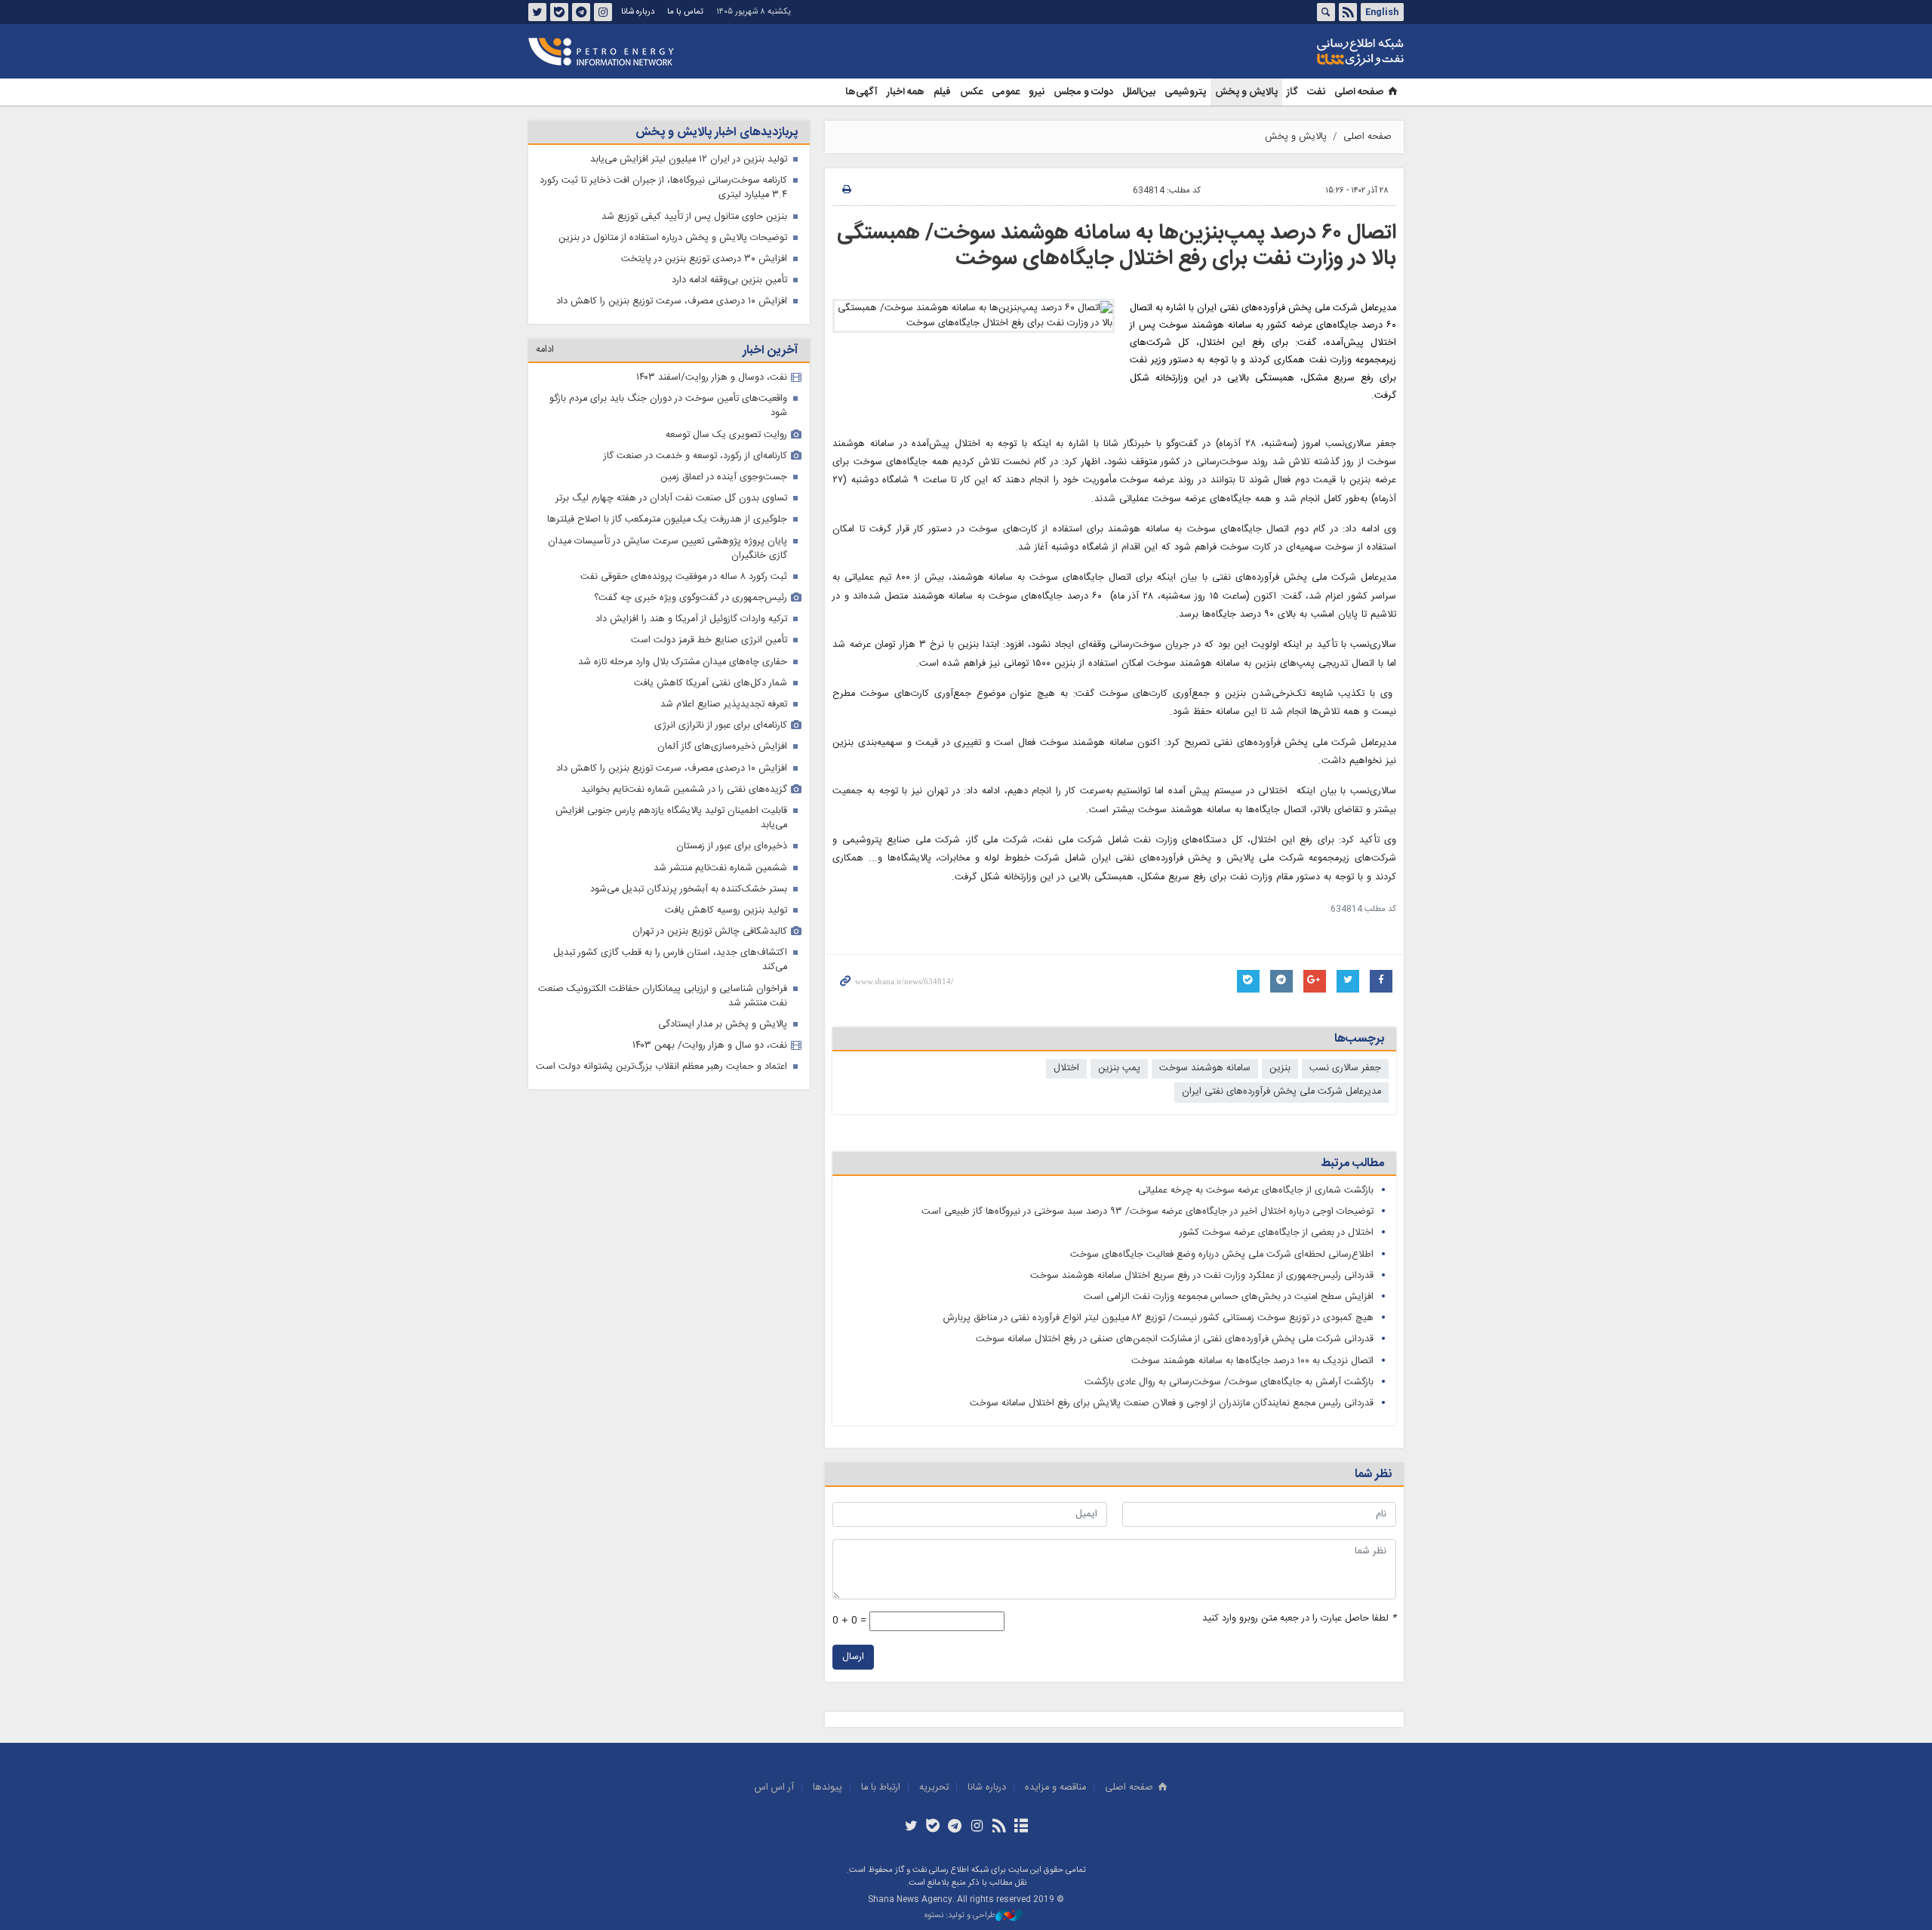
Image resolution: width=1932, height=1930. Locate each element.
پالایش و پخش (1246, 92)
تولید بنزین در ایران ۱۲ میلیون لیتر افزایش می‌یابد (689, 160)
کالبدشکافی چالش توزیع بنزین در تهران (710, 932)
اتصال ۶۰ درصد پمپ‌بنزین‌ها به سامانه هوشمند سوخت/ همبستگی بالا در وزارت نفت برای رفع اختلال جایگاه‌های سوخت (1117, 246)
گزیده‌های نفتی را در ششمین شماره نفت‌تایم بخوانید (684, 790)
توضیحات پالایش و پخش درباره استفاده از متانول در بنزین (673, 238)
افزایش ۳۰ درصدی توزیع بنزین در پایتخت (704, 259)
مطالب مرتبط (1352, 1164)
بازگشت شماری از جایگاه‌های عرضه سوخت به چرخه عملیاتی (1256, 1191)
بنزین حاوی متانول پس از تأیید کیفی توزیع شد (694, 217)
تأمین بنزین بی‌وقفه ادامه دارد (729, 280)
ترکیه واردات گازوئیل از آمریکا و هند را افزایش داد (691, 619)
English (1382, 12)
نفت (1316, 92)
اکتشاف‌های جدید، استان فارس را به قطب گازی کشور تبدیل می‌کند (670, 960)
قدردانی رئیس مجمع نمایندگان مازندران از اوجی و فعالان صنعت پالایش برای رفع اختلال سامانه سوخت (1172, 1404)
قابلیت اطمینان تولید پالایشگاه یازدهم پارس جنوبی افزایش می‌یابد (671, 818)
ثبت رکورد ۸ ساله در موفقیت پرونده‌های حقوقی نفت (684, 577)
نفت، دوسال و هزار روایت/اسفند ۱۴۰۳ (712, 378)
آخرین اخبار (770, 351)
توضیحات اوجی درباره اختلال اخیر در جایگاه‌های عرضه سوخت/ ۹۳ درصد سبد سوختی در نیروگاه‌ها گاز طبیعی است (1148, 1212)
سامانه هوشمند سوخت (1205, 1068)
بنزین (1280, 1068)
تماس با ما (685, 12)
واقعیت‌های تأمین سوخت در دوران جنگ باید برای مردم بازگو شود (668, 406)
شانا (1309, 52)
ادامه (545, 350)
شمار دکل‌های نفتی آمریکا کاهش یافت (711, 683)
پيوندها (828, 1788)
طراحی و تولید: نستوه (960, 1916)
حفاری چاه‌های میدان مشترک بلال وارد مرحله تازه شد (683, 662)
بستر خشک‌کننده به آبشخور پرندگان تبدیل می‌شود (689, 890)
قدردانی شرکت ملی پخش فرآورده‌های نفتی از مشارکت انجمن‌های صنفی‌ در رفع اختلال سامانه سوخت (1175, 1339)
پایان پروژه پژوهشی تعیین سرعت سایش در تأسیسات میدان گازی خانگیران (668, 549)
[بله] (933, 1827)
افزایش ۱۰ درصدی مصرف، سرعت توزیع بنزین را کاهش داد (672, 302)
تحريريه (934, 1788)
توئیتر (537, 12)
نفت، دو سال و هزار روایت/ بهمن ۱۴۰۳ (710, 1046)
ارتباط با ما (881, 1788)
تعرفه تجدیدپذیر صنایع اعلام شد (724, 705)
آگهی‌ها (861, 92)
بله (559, 12)
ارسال (853, 1657)
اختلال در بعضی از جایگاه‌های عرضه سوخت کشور (1277, 1233)
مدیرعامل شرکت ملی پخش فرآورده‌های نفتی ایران (1281, 1092)
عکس (971, 92)
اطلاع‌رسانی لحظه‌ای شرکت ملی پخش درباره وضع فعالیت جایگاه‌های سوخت (1222, 1255)
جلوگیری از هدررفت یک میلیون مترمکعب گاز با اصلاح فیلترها (667, 520)
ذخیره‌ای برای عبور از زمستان (732, 846)
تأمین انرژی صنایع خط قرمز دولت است (709, 640)
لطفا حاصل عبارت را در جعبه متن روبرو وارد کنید (1299, 1619)
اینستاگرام (603, 12)
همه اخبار (906, 92)
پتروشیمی (1185, 92)
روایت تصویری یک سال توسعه (726, 435)
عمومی (1006, 92)
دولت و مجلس (1083, 92)
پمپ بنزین (1119, 1068)
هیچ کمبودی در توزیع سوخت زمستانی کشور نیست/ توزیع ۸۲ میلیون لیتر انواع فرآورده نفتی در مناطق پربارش (1158, 1318)
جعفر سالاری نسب (1345, 1068)
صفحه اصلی (1359, 92)
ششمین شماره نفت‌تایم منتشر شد (720, 868)
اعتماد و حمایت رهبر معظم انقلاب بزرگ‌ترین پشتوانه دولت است (661, 1067)
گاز (1292, 92)
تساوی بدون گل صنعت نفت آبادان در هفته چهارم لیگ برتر (671, 499)
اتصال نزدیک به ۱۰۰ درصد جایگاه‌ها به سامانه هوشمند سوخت (1252, 1361)
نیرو (1037, 92)
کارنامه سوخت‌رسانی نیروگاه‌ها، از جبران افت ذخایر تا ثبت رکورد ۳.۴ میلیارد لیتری (663, 188)
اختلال (1066, 1068)
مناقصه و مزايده (1055, 1788)
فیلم (942, 92)
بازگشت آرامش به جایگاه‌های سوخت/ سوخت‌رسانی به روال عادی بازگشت (1229, 1382)
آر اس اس (774, 1788)
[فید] (999, 1827)
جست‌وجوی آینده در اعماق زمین (724, 477)
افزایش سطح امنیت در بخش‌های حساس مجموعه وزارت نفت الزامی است (1229, 1297)
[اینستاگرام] (977, 1827)
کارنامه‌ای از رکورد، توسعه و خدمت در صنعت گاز (695, 456)
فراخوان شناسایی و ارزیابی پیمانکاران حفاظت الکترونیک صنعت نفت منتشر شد (663, 996)
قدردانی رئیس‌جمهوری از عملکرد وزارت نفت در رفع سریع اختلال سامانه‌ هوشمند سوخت (1202, 1276)
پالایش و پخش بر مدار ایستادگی (723, 1025)
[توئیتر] (911, 1827)
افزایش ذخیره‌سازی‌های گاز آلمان (722, 747)
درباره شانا (638, 12)
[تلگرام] (955, 1827)
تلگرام (581, 12)
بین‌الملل (1139, 92)
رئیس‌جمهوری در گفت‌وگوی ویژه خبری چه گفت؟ (691, 598)
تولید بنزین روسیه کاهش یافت (726, 911)
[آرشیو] (1021, 1827)
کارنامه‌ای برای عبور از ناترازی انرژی (721, 726)
